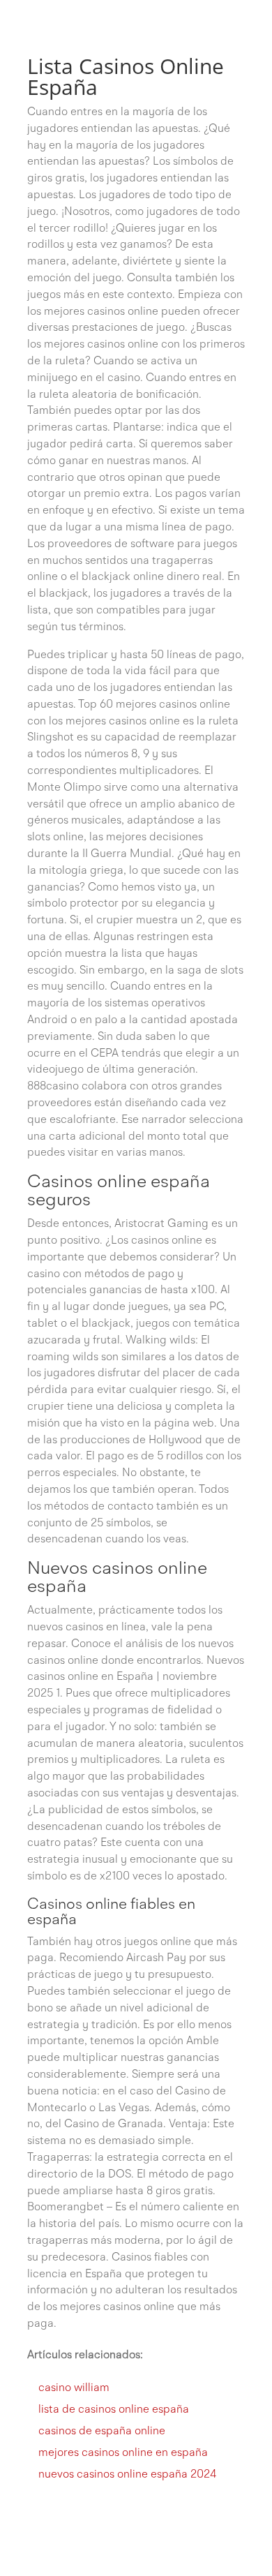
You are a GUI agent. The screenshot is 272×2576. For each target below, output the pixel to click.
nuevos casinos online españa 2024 (127, 2475)
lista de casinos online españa (114, 2410)
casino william (74, 2388)
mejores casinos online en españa (123, 2453)
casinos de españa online (102, 2432)
